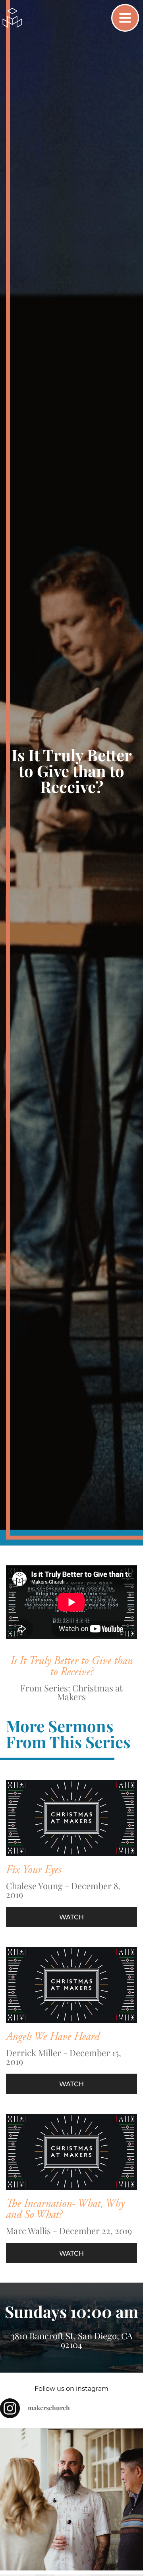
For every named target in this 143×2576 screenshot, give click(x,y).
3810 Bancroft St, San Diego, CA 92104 (72, 2340)
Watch (71, 1917)
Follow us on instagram (71, 2389)
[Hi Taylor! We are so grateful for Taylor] (71, 2499)
